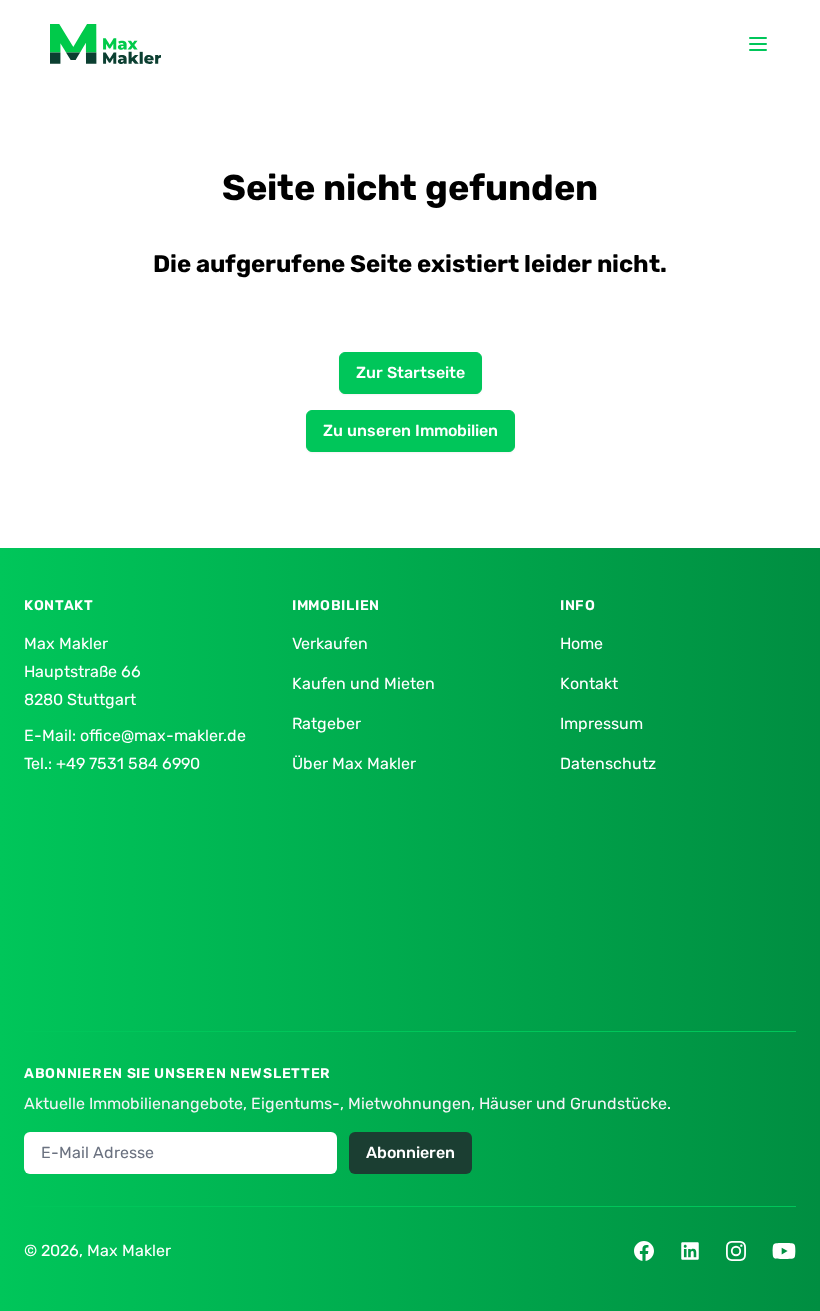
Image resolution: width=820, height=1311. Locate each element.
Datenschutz (608, 763)
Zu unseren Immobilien (410, 430)
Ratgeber (326, 723)
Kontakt (589, 683)
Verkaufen (330, 643)
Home (581, 643)
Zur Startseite (410, 372)
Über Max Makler (354, 763)
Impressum (601, 723)
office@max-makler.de (163, 735)
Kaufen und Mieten (363, 683)
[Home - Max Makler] (105, 44)
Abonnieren (410, 1152)
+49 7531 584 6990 (128, 763)
